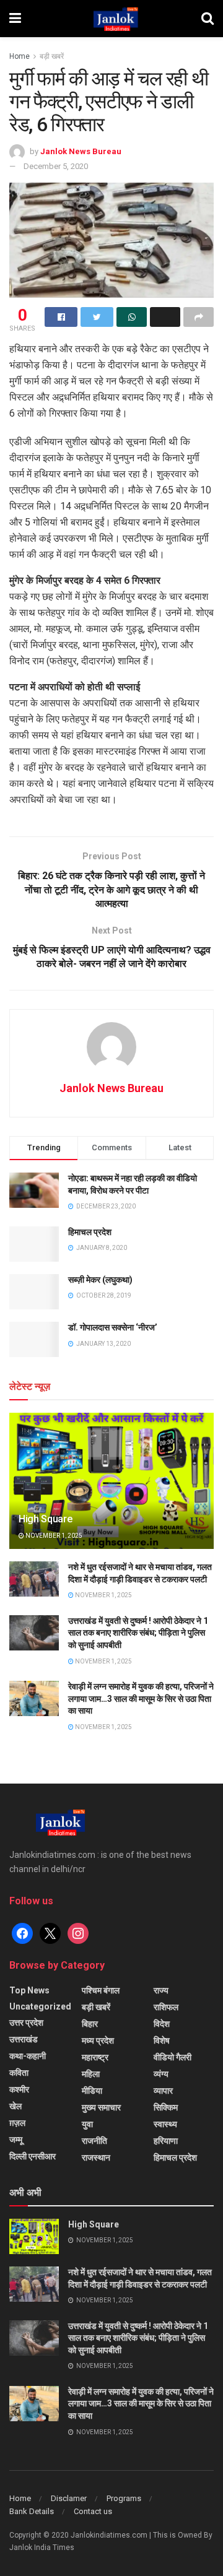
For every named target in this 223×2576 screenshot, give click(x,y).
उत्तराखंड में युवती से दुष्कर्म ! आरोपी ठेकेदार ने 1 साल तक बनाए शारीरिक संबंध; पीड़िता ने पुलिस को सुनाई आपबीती (138, 1633)
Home (20, 56)
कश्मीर (19, 2089)
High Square (45, 1519)
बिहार (90, 2024)
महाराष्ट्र (95, 2057)
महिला (91, 2074)
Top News (29, 1990)
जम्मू (16, 2140)
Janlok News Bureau (81, 151)
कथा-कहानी (28, 2056)
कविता (19, 2073)
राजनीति (94, 2141)
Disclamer (69, 2498)
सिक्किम (166, 2107)
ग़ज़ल (17, 2123)
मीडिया (92, 2091)
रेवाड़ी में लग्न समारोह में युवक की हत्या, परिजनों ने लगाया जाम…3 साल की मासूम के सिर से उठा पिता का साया (141, 1698)
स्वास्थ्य (165, 2124)
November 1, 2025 (53, 1536)
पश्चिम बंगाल (101, 1990)
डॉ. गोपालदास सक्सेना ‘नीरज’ (113, 1327)
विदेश (162, 2024)
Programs (124, 2498)
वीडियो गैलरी (173, 2057)
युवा (87, 2124)
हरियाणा (166, 2141)
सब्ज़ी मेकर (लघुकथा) (100, 1280)
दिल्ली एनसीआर (33, 2156)
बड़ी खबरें (52, 56)
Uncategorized (40, 2006)
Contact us (93, 2511)
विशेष (162, 2040)
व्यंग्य (161, 2074)
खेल (15, 2106)
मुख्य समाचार (101, 2107)
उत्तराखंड (24, 2039)
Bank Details (32, 2511)
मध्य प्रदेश (98, 2040)
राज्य (161, 1990)
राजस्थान (96, 2158)
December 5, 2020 (56, 166)
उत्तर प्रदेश (26, 2023)
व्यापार (163, 2091)
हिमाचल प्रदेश (90, 1232)
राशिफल (166, 2007)
